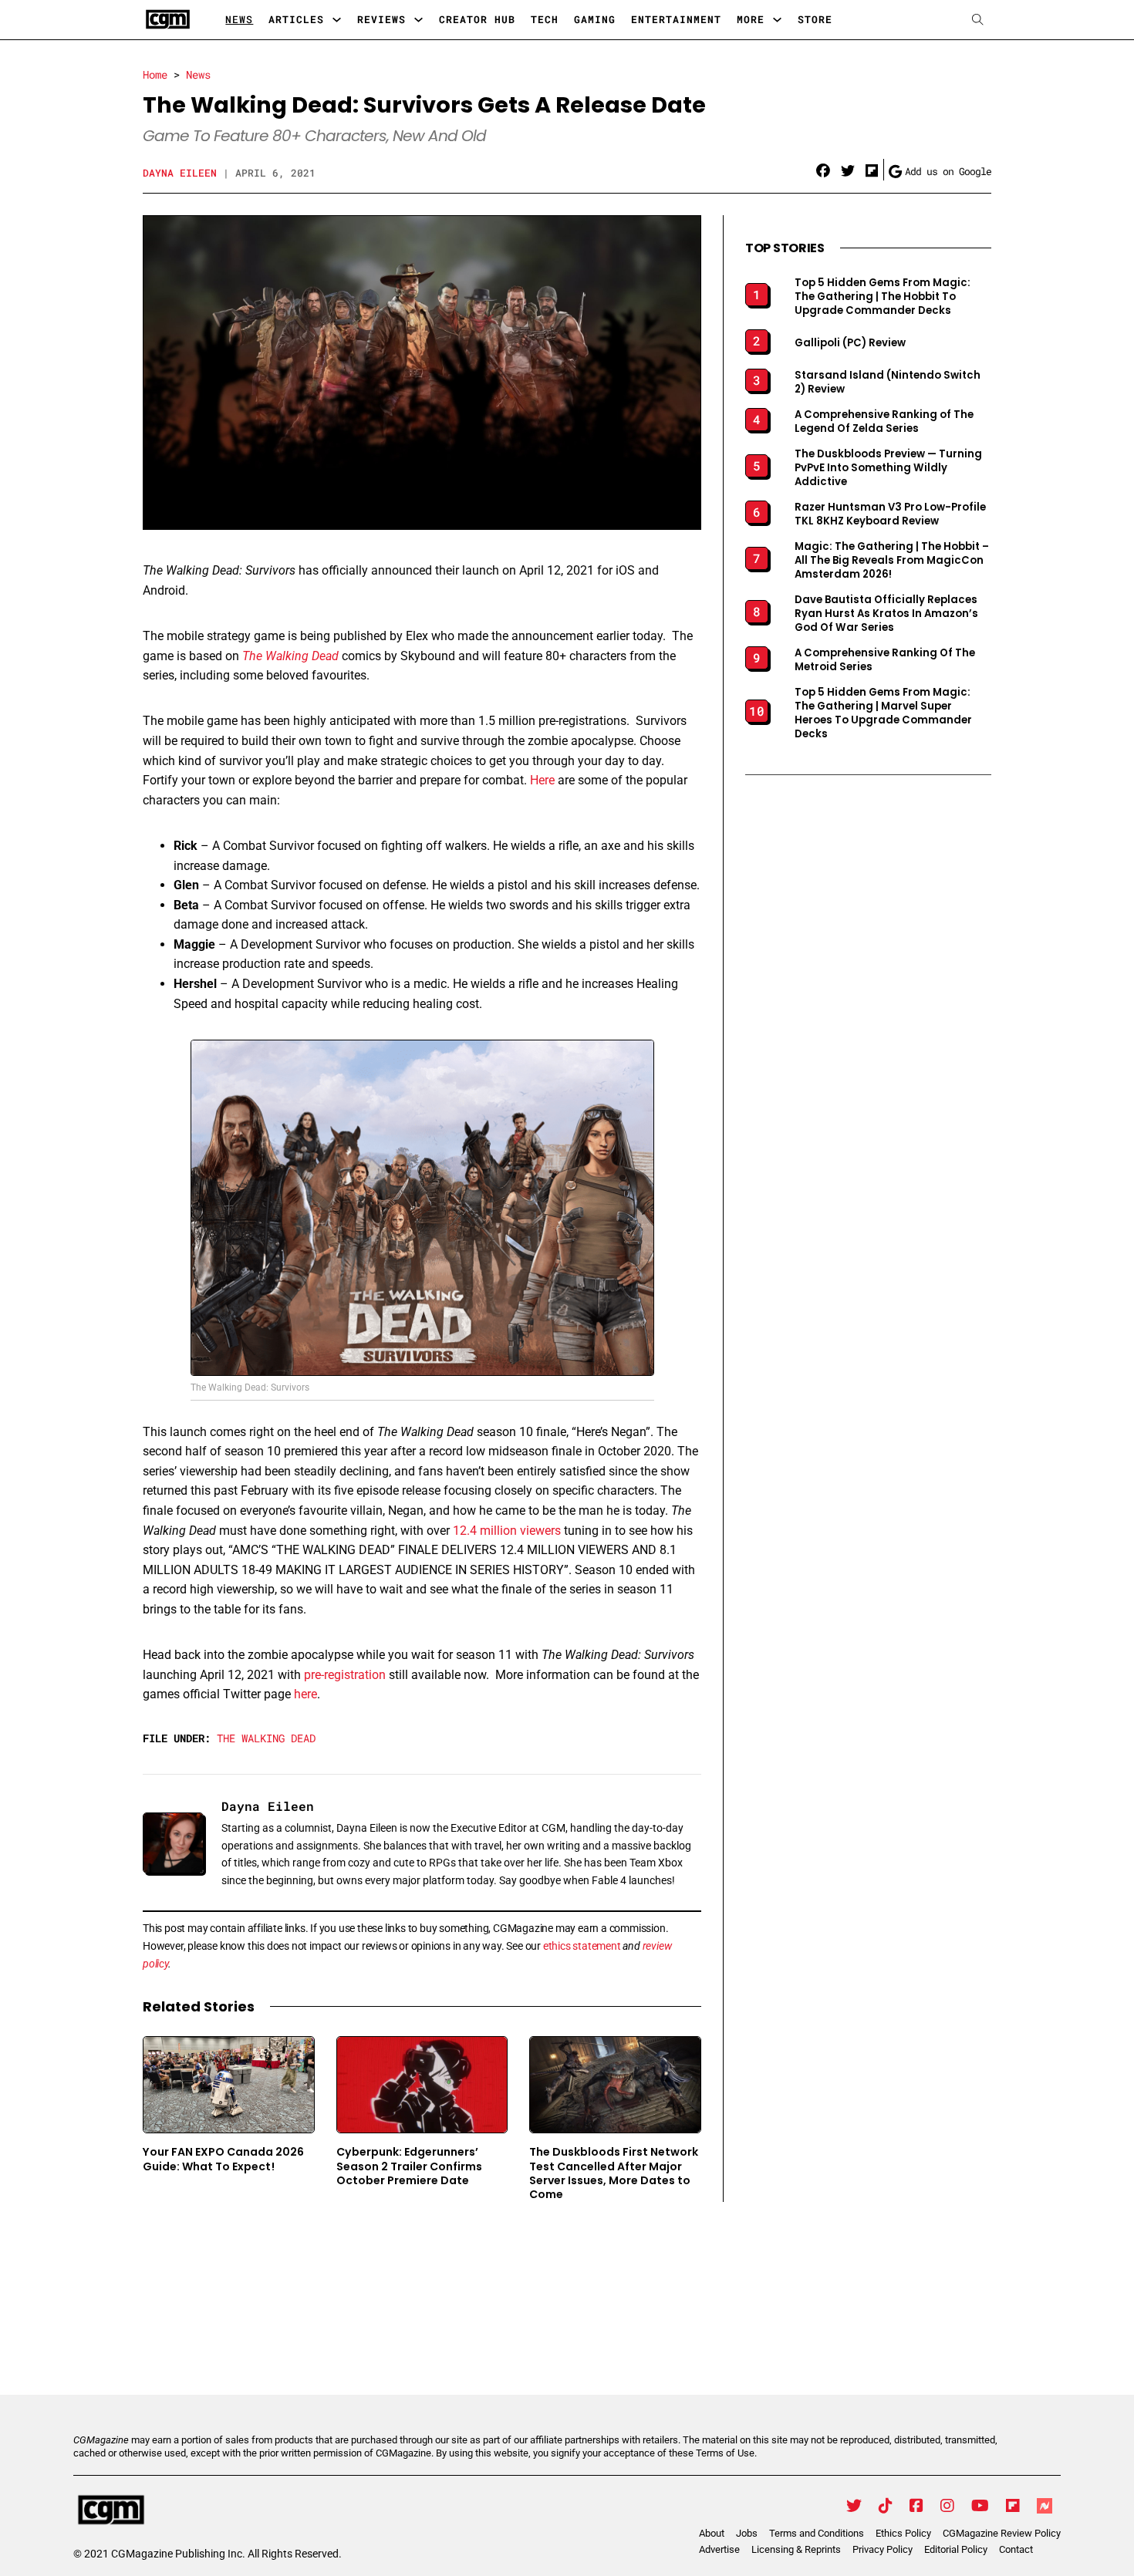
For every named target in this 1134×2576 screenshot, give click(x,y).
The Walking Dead (290, 656)
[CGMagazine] (208, 2510)
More (751, 19)
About (712, 2533)
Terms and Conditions (817, 2533)
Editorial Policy (956, 2549)
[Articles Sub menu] (337, 20)
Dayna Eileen (180, 173)
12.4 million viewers (507, 1531)
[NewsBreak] (1045, 2506)
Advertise (719, 2549)
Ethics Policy (903, 2533)
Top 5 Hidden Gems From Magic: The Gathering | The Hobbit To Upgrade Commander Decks (883, 297)
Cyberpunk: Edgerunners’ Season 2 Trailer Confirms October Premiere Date (409, 2166)
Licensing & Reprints (796, 2549)
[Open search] (978, 20)
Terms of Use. (726, 2453)
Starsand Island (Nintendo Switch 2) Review (888, 383)
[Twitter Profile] (854, 2506)
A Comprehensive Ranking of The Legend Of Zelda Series (884, 422)
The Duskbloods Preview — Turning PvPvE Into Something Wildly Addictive (888, 468)
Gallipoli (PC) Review (850, 343)
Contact (1016, 2549)
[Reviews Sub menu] (418, 20)
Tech (545, 19)
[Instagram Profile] (947, 2506)
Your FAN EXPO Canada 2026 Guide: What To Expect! (223, 2159)
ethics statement (582, 1946)
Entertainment (676, 19)
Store (815, 19)
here (305, 1694)
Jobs (747, 2533)
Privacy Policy (883, 2549)
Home (155, 74)
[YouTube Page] (980, 2506)
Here (542, 780)
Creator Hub (477, 19)
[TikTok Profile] (886, 2506)
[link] (823, 171)
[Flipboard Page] (1013, 2506)
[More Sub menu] (777, 20)
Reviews (381, 19)
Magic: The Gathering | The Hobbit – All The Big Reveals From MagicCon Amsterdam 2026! (892, 561)
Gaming (595, 19)
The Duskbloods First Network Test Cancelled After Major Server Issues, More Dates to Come (614, 2173)
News (239, 19)
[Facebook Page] (916, 2506)
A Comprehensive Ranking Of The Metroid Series (885, 660)
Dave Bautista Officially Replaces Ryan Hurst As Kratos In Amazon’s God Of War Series (886, 614)
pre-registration (345, 1675)
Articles (296, 19)
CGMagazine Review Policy (1002, 2533)
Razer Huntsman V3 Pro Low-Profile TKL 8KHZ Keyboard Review (890, 514)
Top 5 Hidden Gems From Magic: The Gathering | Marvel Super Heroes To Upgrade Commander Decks (883, 713)
